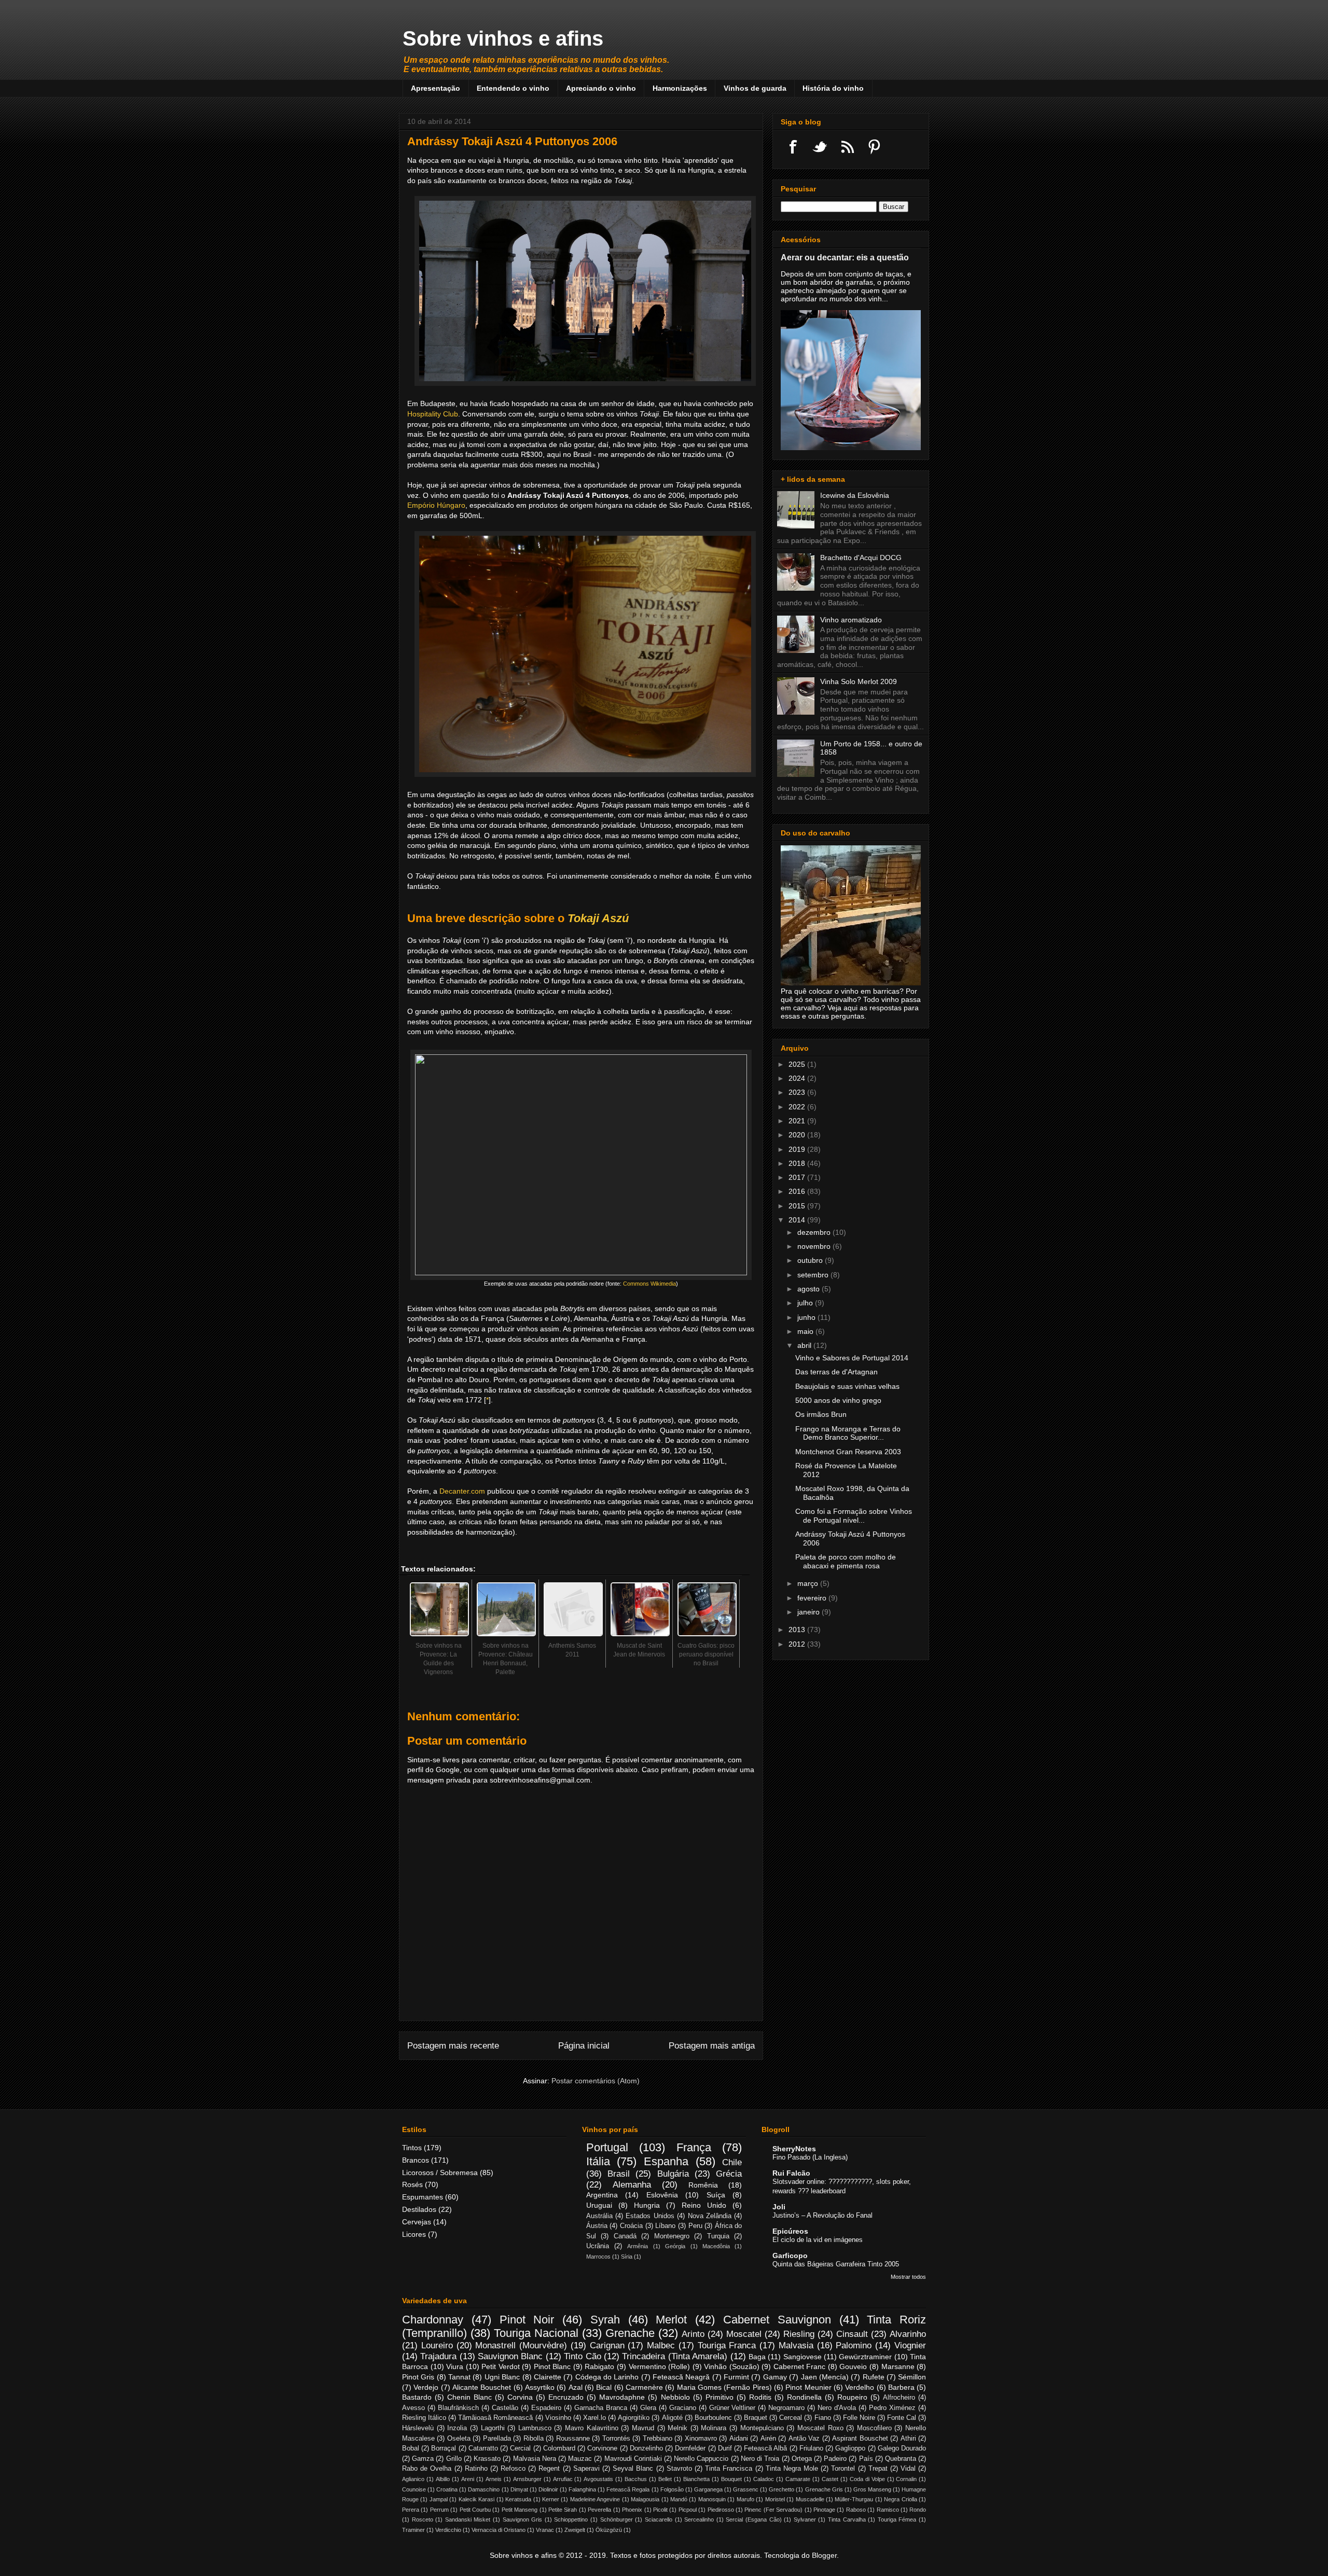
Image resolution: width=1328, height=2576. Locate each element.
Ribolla (534, 2439)
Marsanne (898, 2366)
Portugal (607, 2147)
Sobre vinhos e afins (503, 38)
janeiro (810, 1612)
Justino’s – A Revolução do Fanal (822, 2215)
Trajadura (438, 2356)
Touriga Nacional (536, 2333)
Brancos (416, 2160)
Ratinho (476, 2469)
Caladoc (764, 2479)
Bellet (665, 2479)
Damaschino (484, 2489)
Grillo (454, 2459)
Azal (576, 2387)
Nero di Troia (760, 2459)
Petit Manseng (520, 2510)
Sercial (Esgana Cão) (753, 2519)
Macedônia (716, 2246)
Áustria (597, 2226)
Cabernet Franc (800, 2366)
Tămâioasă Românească (495, 2418)
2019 (798, 1149)
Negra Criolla (900, 2499)
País (866, 2459)
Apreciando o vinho (601, 88)
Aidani (739, 2439)
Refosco (513, 2469)
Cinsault (852, 2334)
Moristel (775, 2499)
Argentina (602, 2195)
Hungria (647, 2205)
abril (805, 1345)
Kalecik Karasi (476, 2499)
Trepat (878, 2469)
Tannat (459, 2377)
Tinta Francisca (729, 2469)
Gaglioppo (850, 2448)
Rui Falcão (791, 2173)
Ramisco (888, 2510)
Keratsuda (518, 2499)
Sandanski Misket (468, 2519)
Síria (627, 2257)
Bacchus (636, 2479)
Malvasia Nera (535, 2459)
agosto (810, 1289)
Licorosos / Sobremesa (440, 2173)
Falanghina (582, 2489)
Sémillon (912, 2377)
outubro (811, 1260)
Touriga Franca (727, 2345)
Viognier (910, 2345)
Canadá (625, 2236)
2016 (798, 1191)
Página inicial (584, 2046)
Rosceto (423, 2519)
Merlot (671, 2320)
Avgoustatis (598, 2479)
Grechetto (781, 2489)
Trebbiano (658, 2439)
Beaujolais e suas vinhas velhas (847, 1386)
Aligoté (672, 2418)
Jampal (439, 2499)
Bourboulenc (713, 2418)
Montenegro (672, 2236)
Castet (830, 2479)
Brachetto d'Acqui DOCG (861, 558)
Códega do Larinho (607, 2377)
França (694, 2147)
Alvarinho (908, 2334)
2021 (798, 1121)
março (809, 1583)
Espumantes (423, 2197)
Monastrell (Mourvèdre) (521, 2345)
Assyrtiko (540, 2387)
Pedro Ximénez (892, 2408)
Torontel (843, 2469)
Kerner (551, 2499)
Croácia (631, 2226)
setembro (814, 1275)
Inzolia (457, 2428)
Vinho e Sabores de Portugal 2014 (852, 1358)
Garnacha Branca (601, 2408)
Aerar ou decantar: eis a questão (845, 257)
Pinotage (824, 2510)
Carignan (607, 2345)
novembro (815, 1246)
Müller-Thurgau (854, 2499)
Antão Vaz (804, 2439)
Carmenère (644, 2387)
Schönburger (617, 2519)
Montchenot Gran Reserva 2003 (848, 1452)
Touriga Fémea (897, 2519)
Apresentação (435, 88)
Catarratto (483, 2448)
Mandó (679, 2499)
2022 (798, 1107)
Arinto (693, 2334)
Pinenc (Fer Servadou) (773, 2510)
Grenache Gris (824, 2489)
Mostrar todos (908, 2277)
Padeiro (835, 2459)
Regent (549, 2469)
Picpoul (688, 2510)
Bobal (411, 2448)
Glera (648, 2408)
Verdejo (426, 2387)
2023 (798, 1092)
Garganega (708, 2489)
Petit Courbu (475, 2510)
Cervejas (417, 2222)
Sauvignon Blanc (510, 2356)
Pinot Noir (527, 2320)
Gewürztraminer (865, 2357)
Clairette (548, 2377)
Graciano (683, 2408)
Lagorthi (493, 2428)
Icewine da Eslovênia (855, 495)
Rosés (412, 2184)
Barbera (901, 2387)
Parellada (497, 2439)
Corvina (520, 2397)
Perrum (439, 2510)
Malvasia (796, 2345)
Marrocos (598, 2257)
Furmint (736, 2377)
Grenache (630, 2333)
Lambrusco (535, 2428)
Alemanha (632, 2185)
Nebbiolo (675, 2397)
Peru (695, 2226)
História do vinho (833, 88)
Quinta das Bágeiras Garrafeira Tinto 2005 (836, 2264)
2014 (798, 1220)
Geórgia (675, 2246)
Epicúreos (790, 2231)
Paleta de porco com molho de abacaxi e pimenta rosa (846, 1561)
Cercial (520, 2448)
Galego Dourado (902, 2448)
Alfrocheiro (899, 2398)
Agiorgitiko (634, 2418)
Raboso (856, 2510)
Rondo (918, 2510)
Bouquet (731, 2479)
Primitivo (720, 2397)
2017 (798, 1177)
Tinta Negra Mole (792, 2469)
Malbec (661, 2345)
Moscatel (744, 2334)
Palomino (854, 2345)
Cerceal (791, 2418)
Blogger (824, 2555)
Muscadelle (810, 2499)
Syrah (605, 2320)
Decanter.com (462, 1491)
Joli (779, 2207)
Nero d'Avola (837, 2408)
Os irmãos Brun (821, 1414)
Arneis (494, 2479)
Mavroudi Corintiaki (633, 2459)
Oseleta (459, 2439)
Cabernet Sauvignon (777, 2320)
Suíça (716, 2195)
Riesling (799, 2334)
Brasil (619, 2174)
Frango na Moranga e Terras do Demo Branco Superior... (848, 1433)
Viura (455, 2366)
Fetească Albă (765, 2448)
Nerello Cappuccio (701, 2459)
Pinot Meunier (808, 2387)
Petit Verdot (501, 2366)
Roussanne (573, 2439)
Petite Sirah (563, 2510)
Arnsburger (527, 2479)
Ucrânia (598, 2246)
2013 (798, 1630)
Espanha (666, 2161)
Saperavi (586, 2469)
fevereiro (813, 1598)
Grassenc (746, 2489)
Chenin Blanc (469, 2397)
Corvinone (602, 2448)
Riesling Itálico (424, 2418)
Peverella (599, 2510)
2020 (798, 1135)
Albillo (443, 2479)
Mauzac (580, 2459)
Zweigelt (575, 2530)
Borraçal (444, 2448)
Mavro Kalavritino (592, 2428)
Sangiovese (803, 2357)
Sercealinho (699, 2519)
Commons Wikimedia (649, 1284)
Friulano (811, 2448)
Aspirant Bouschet (860, 2439)
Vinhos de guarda (755, 88)
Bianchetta (696, 2479)
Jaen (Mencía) (825, 2377)
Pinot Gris (418, 2377)
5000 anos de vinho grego (838, 1400)
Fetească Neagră (681, 2377)
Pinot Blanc (552, 2366)
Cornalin (906, 2479)
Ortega (802, 2459)
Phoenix (632, 2510)
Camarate (798, 2479)
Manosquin (712, 2499)
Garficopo (790, 2255)
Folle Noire (859, 2418)
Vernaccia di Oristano (499, 2530)
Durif (725, 2448)
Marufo (745, 2499)
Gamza (423, 2459)
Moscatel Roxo (820, 2428)
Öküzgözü (609, 2530)
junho (807, 1317)
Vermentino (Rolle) (660, 2366)
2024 (798, 1078)
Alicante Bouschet (482, 2387)
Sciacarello (659, 2519)
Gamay (775, 2377)
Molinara (714, 2428)
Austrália (599, 2216)
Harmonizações (680, 88)
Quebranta (901, 2459)
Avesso (413, 2408)
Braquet (756, 2418)
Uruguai (599, 2205)
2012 (798, 1644)
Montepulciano (762, 2428)
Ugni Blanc (502, 2377)
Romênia (703, 2185)
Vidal (908, 2469)
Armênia (638, 2246)
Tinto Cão (582, 2356)
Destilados (419, 2209)
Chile (732, 2162)
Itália (598, 2161)
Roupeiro (852, 2397)
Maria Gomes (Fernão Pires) (724, 2387)
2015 (798, 1206)
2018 (798, 1163)
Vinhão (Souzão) (732, 2366)
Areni (468, 2479)
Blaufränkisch (458, 2408)
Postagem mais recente (453, 2046)
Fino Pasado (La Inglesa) (810, 2157)
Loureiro (437, 2345)
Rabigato (599, 2366)
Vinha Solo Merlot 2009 (859, 681)
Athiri (908, 2439)
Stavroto (679, 2469)
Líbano (665, 2226)
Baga (757, 2357)
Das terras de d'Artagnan (836, 1372)
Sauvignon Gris (523, 2519)
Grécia (729, 2174)
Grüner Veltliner (732, 2408)
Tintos (412, 2148)
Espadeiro (546, 2408)
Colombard (559, 2448)
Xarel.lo (594, 2418)
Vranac (545, 2530)
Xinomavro (701, 2439)
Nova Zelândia (710, 2216)
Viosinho (558, 2418)
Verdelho (860, 2387)
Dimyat (519, 2489)
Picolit (660, 2510)
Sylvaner (805, 2519)
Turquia (718, 2236)
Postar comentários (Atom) (596, 2081)
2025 (798, 1064)
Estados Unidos (650, 2216)
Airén (768, 2439)
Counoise (414, 2489)
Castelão (505, 2408)
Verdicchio (448, 2530)
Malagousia (645, 2499)
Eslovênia (662, 2195)
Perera (411, 2510)
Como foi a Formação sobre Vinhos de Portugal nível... (854, 1516)
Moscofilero (874, 2428)
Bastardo (417, 2397)
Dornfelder (690, 2448)
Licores (414, 2234)
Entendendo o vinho (513, 88)
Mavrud (643, 2428)
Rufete (874, 2377)
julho (806, 1303)
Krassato (487, 2459)
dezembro (815, 1232)
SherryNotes (794, 2149)
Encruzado (566, 2397)
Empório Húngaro (436, 505)
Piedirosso (721, 2510)
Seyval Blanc (633, 2469)
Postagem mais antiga (712, 2046)
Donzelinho (646, 2448)
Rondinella (804, 2397)
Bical (604, 2387)
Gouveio (853, 2366)
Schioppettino (571, 2519)
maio (806, 1331)
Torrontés (616, 2439)
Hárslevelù (418, 2428)
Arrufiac (563, 2479)
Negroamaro (786, 2408)
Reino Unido (704, 2205)
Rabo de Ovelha (427, 2469)
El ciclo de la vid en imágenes (818, 2240)
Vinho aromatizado (851, 620)
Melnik (677, 2428)
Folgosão (672, 2489)
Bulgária (673, 2174)
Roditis (760, 2397)
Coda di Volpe (867, 2479)
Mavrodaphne (622, 2397)
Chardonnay (433, 2320)
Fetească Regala (628, 2489)
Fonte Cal (902, 2418)
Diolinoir (548, 2489)
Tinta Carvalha (847, 2519)
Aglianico (413, 2479)
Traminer (413, 2530)
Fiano (823, 2418)
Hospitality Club (433, 414)
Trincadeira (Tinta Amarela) (675, 2356)
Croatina (447, 2489)
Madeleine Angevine (595, 2499)
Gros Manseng (872, 2489)
